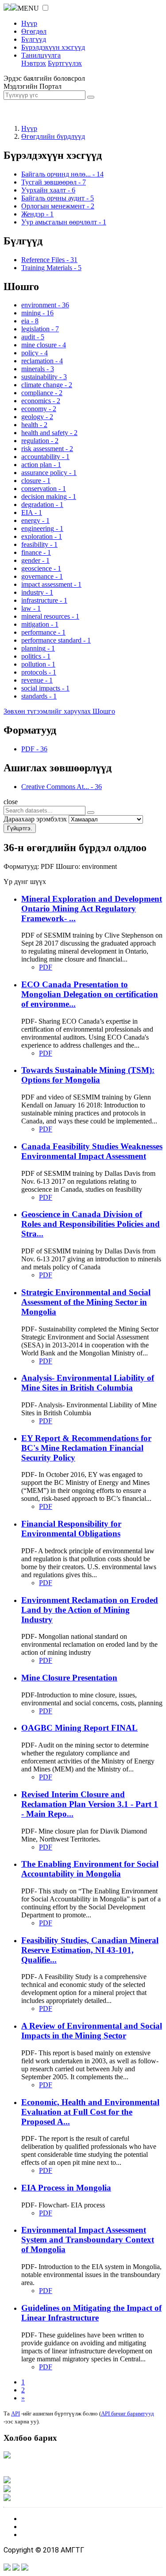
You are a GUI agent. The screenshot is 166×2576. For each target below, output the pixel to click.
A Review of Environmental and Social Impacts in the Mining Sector (92, 2031)
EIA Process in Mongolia (66, 2188)
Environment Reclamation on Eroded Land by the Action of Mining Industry (90, 1610)
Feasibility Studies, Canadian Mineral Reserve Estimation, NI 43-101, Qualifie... (90, 1950)
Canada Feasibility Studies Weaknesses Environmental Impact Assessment (92, 1151)
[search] (91, 813)
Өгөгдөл (34, 31)
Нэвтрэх (34, 63)
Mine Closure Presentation (69, 1678)
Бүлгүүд (34, 39)
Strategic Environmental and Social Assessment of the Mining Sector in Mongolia (86, 1302)
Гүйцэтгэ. (20, 828)
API (15, 2413)
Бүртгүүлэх (65, 63)
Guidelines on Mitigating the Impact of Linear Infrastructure (91, 2313)
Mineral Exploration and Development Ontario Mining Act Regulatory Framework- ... (92, 909)
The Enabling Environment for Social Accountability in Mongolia (90, 1869)
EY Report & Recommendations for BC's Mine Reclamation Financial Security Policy (86, 1448)
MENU (28, 8)
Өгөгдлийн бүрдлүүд (53, 136)
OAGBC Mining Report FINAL (79, 1728)
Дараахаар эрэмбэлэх (35, 819)
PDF (46, 967)
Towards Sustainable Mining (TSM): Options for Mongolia (88, 1075)
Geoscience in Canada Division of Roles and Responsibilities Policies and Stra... (91, 1224)
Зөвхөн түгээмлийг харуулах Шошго (59, 711)
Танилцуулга (41, 55)
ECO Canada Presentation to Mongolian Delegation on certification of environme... (90, 994)
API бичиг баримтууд (127, 2413)
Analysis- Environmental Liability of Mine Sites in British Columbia (88, 1383)
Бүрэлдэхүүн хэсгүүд (53, 47)
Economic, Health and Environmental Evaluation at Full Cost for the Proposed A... (90, 2112)
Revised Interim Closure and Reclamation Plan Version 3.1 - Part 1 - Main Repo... (90, 1804)
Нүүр (29, 23)
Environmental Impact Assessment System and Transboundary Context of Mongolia (88, 2240)
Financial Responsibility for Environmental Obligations (71, 1529)
